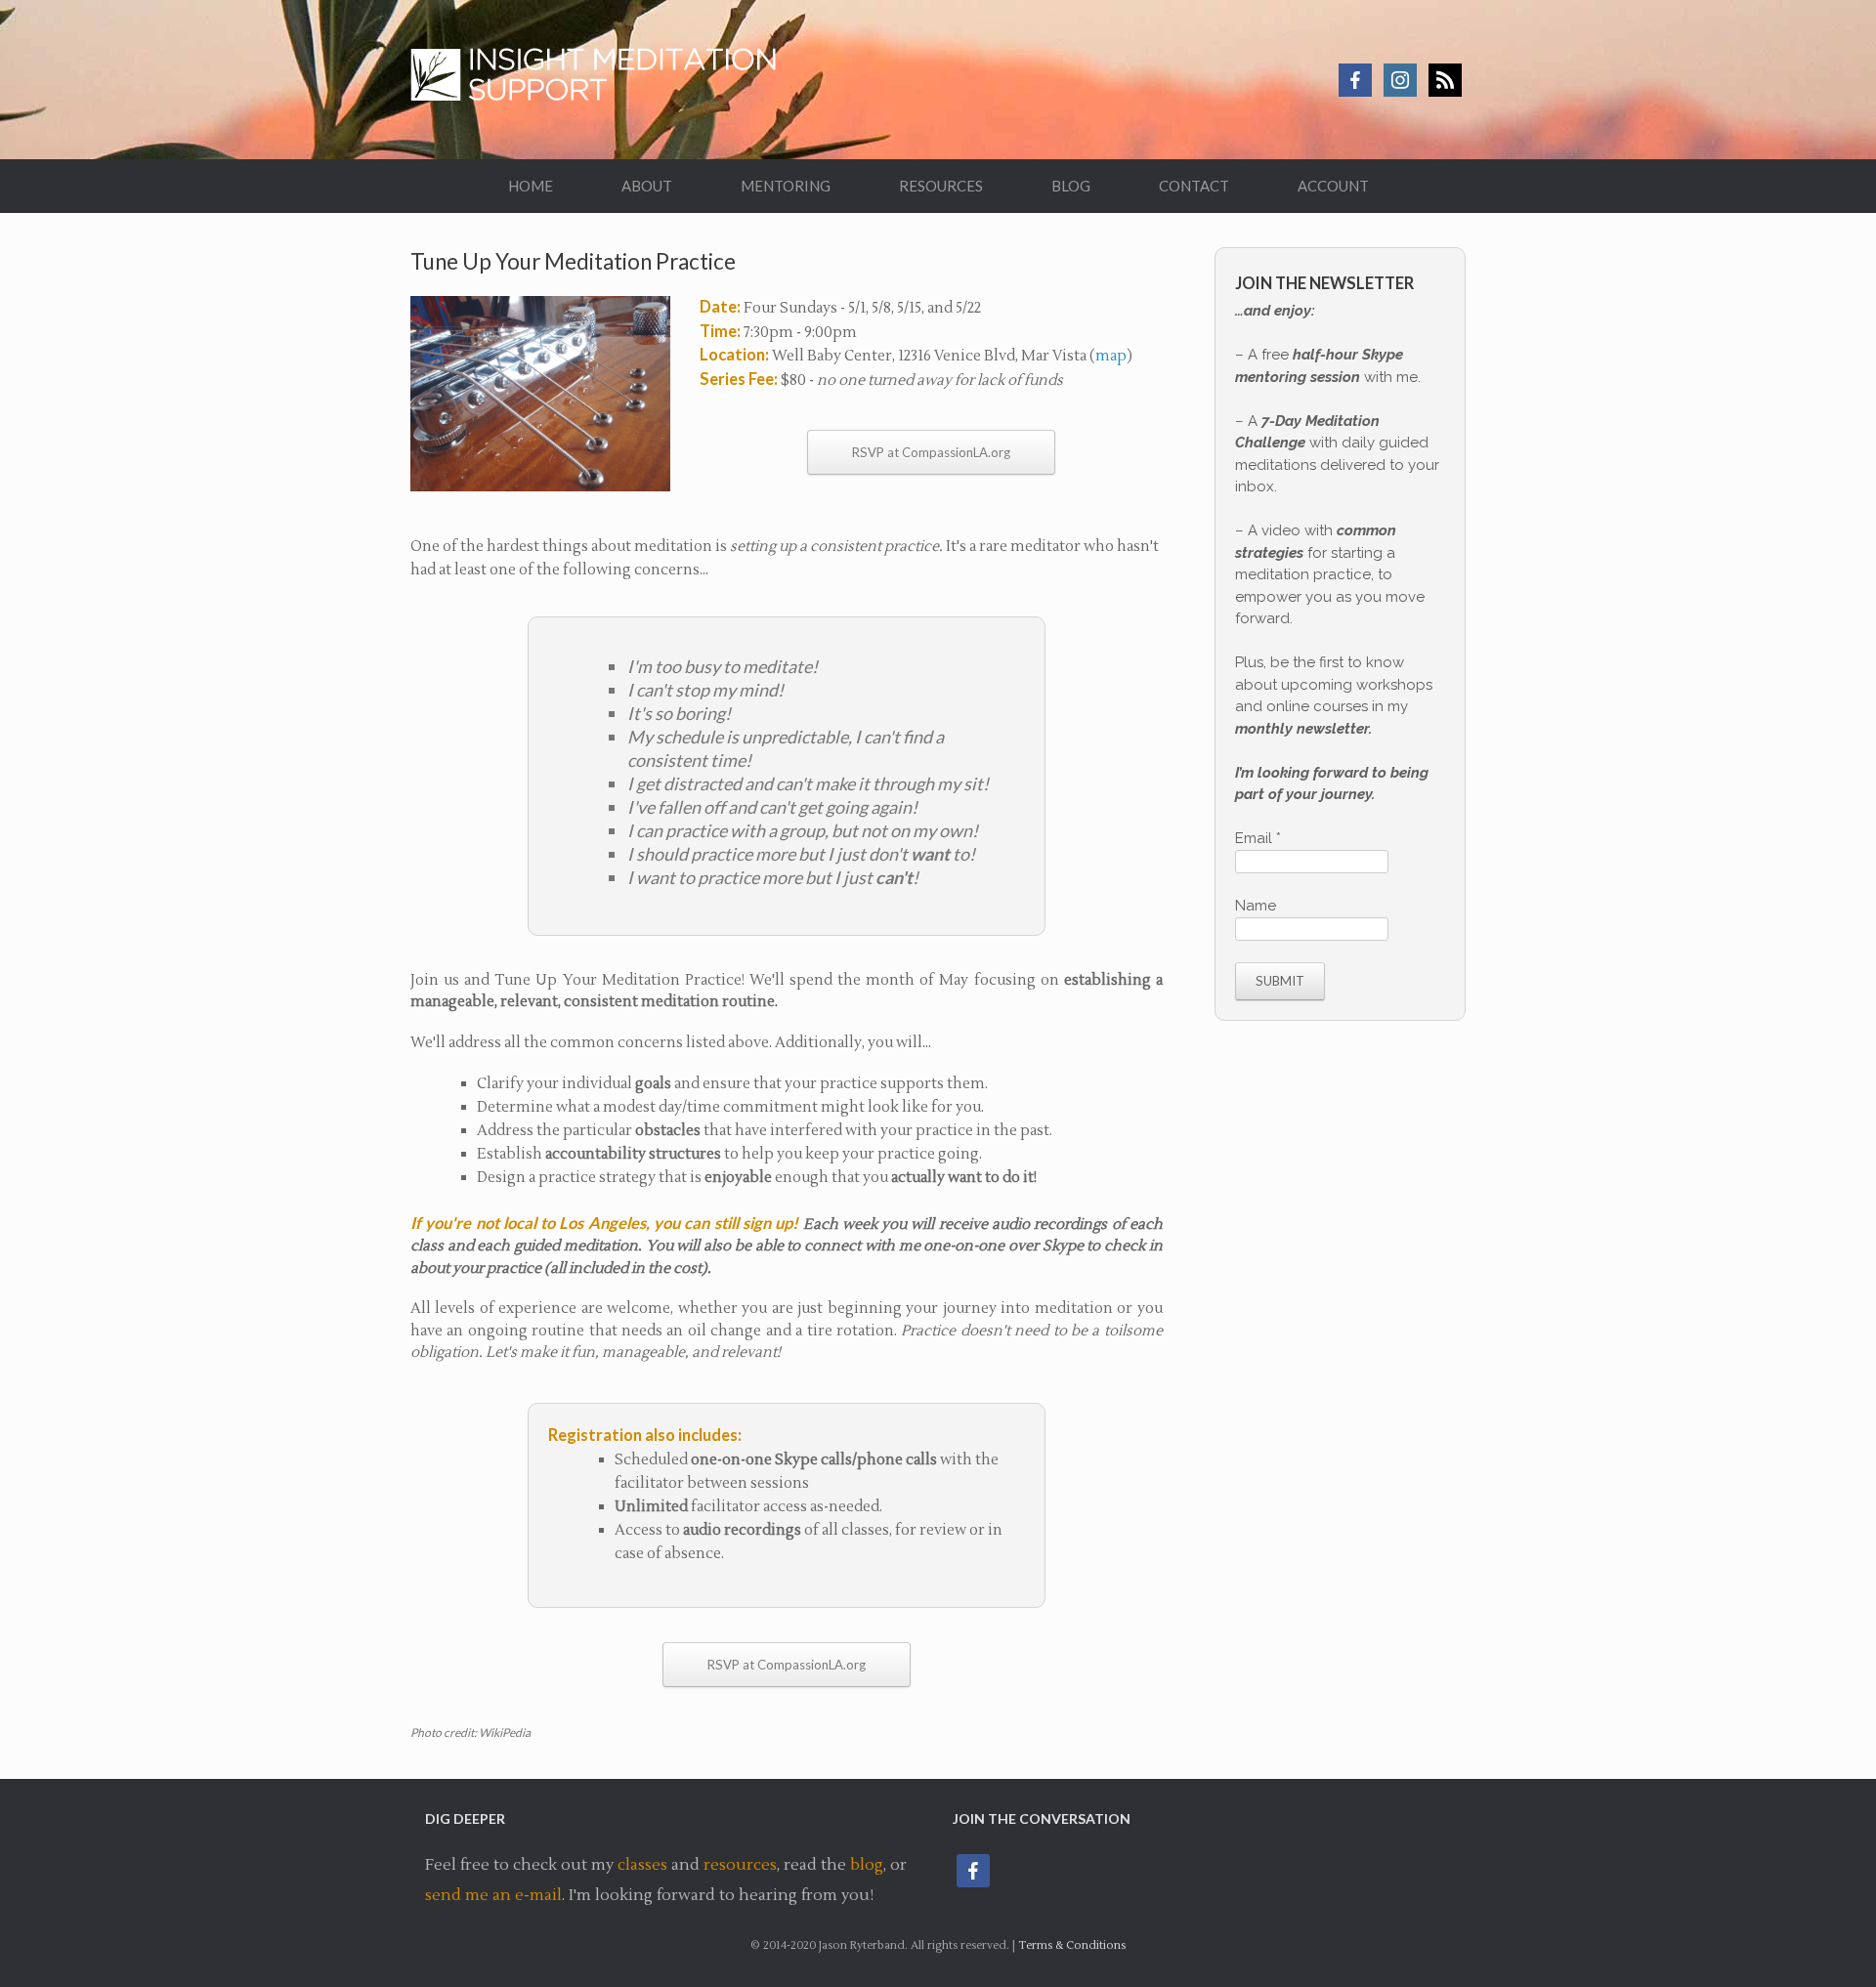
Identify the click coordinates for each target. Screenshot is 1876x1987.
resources (740, 1865)
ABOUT (647, 186)
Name (1256, 906)
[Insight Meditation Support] (603, 80)
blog (867, 1865)
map (1111, 356)
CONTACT (1194, 186)
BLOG (1071, 186)
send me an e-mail (493, 1895)
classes (642, 1865)
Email (1258, 838)
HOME (531, 186)
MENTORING (786, 186)
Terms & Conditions (1072, 1945)
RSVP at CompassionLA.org (931, 452)
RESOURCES (941, 186)
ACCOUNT (1333, 186)
